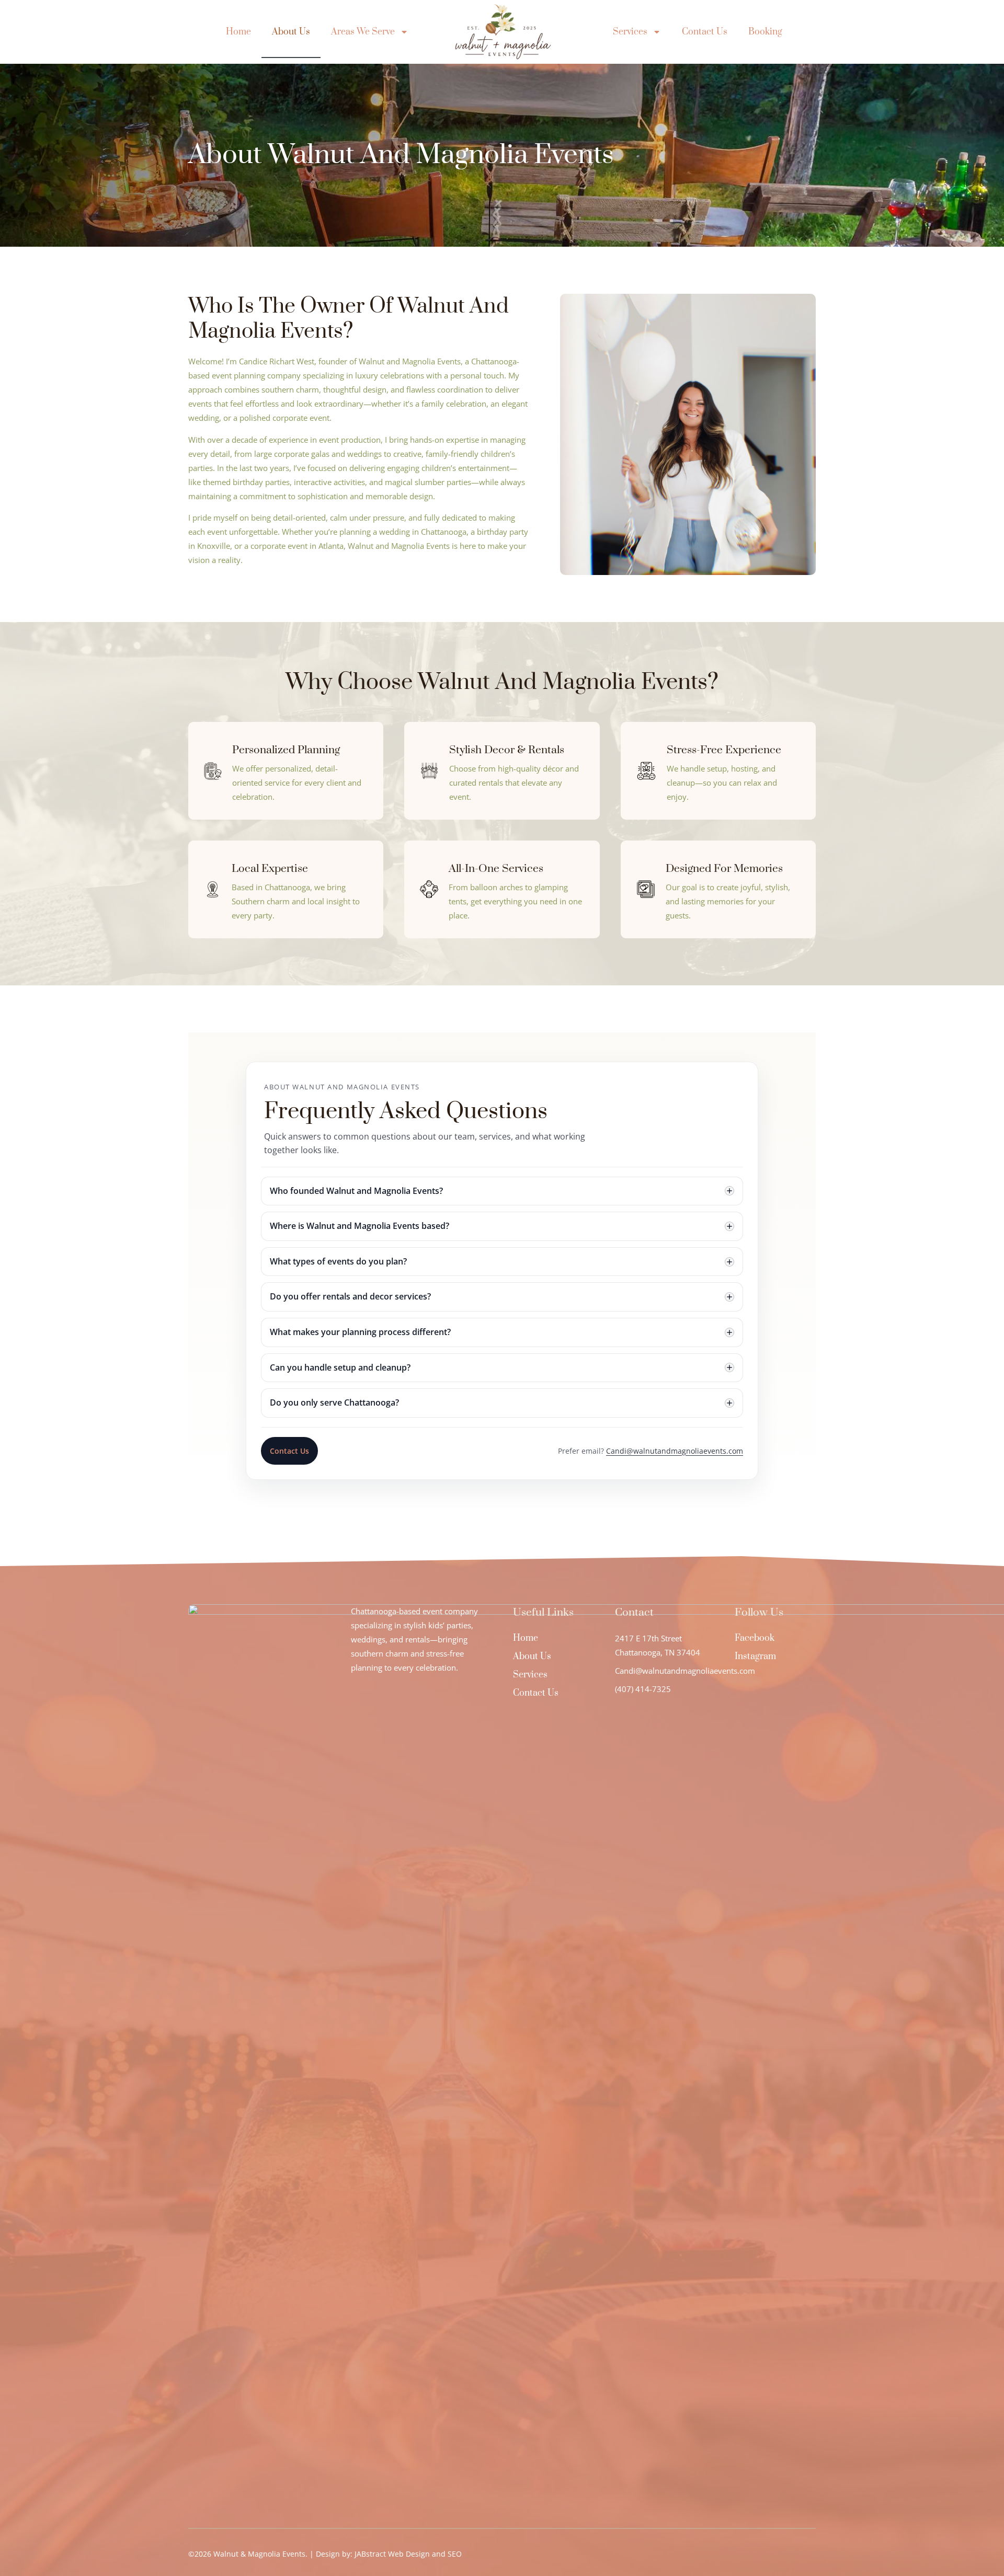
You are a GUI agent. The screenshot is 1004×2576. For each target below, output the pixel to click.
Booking (765, 32)
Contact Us (705, 32)
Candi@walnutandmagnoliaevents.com (675, 1451)
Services (630, 32)
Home (238, 32)
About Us (291, 32)
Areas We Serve (363, 32)
